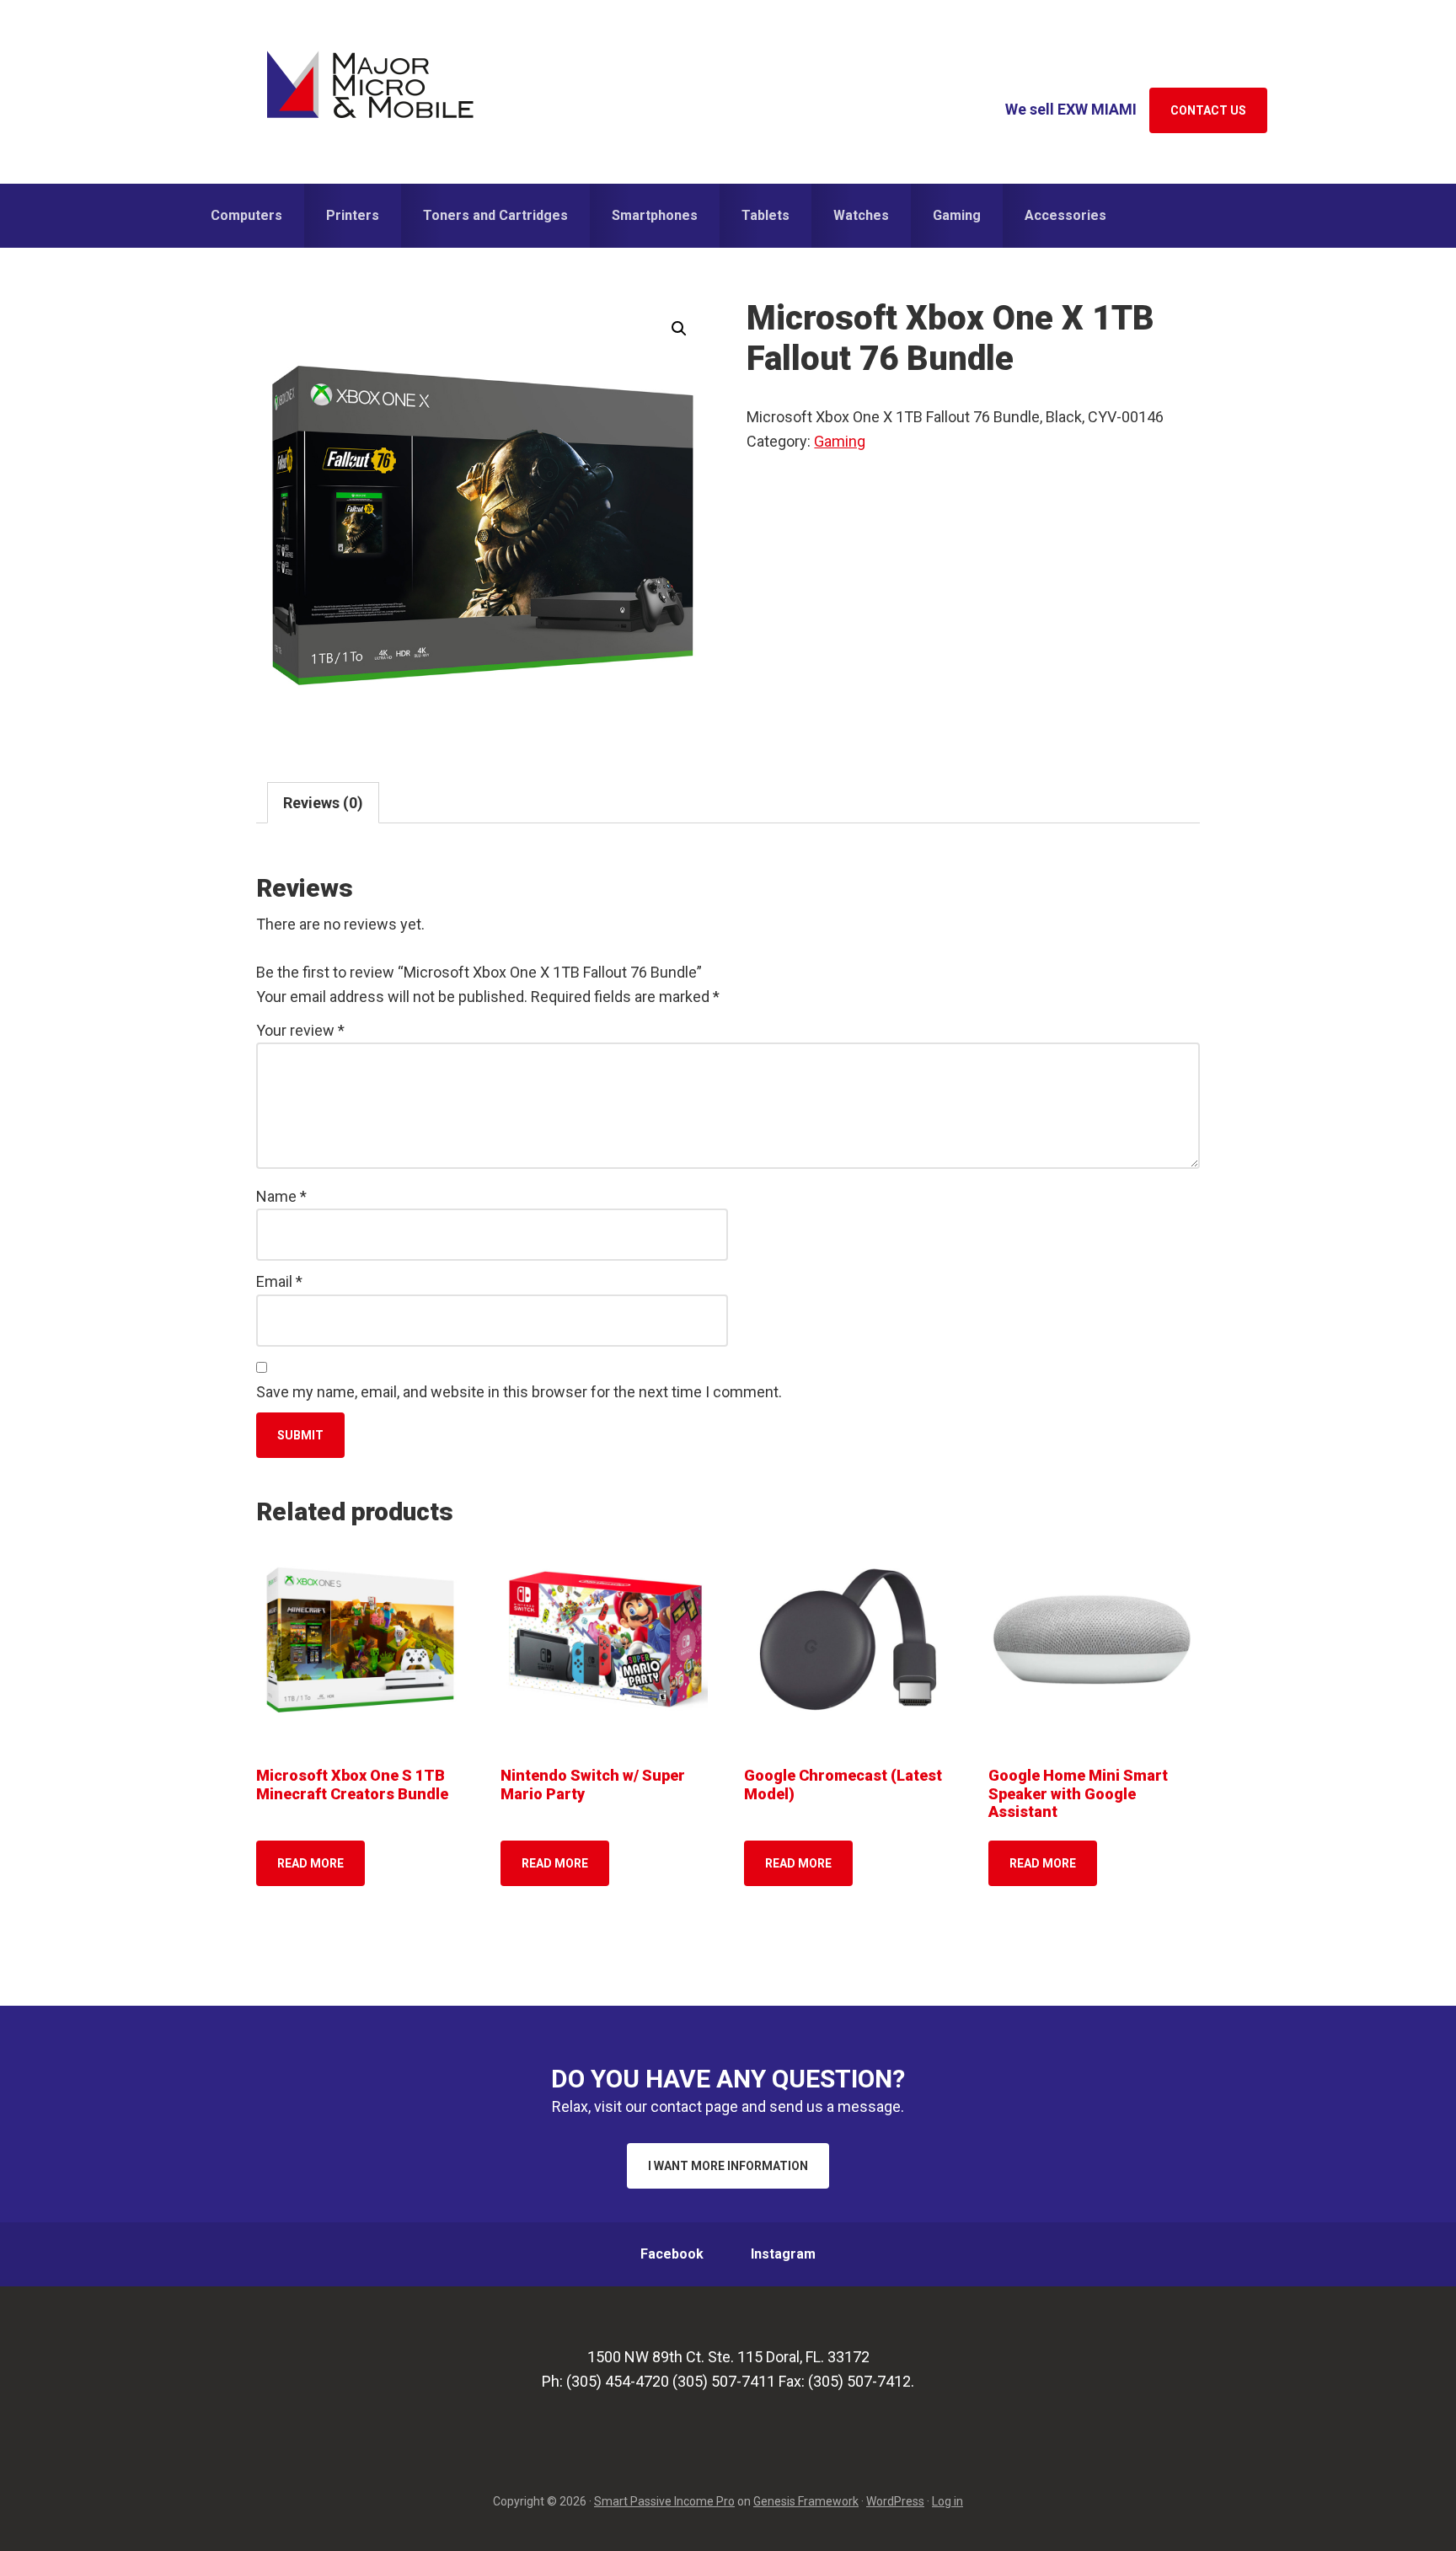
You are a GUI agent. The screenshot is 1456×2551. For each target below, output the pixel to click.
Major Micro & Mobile (370, 84)
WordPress (895, 2501)
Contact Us (1208, 110)
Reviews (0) (323, 803)
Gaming (840, 441)
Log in (947, 2501)
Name (281, 1196)
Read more (310, 1863)
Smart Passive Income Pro (664, 2501)
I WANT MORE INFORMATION (728, 2166)
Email (279, 1281)
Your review (300, 1030)
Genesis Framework (806, 2501)
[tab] (323, 803)
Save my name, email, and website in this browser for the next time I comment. (519, 1392)
